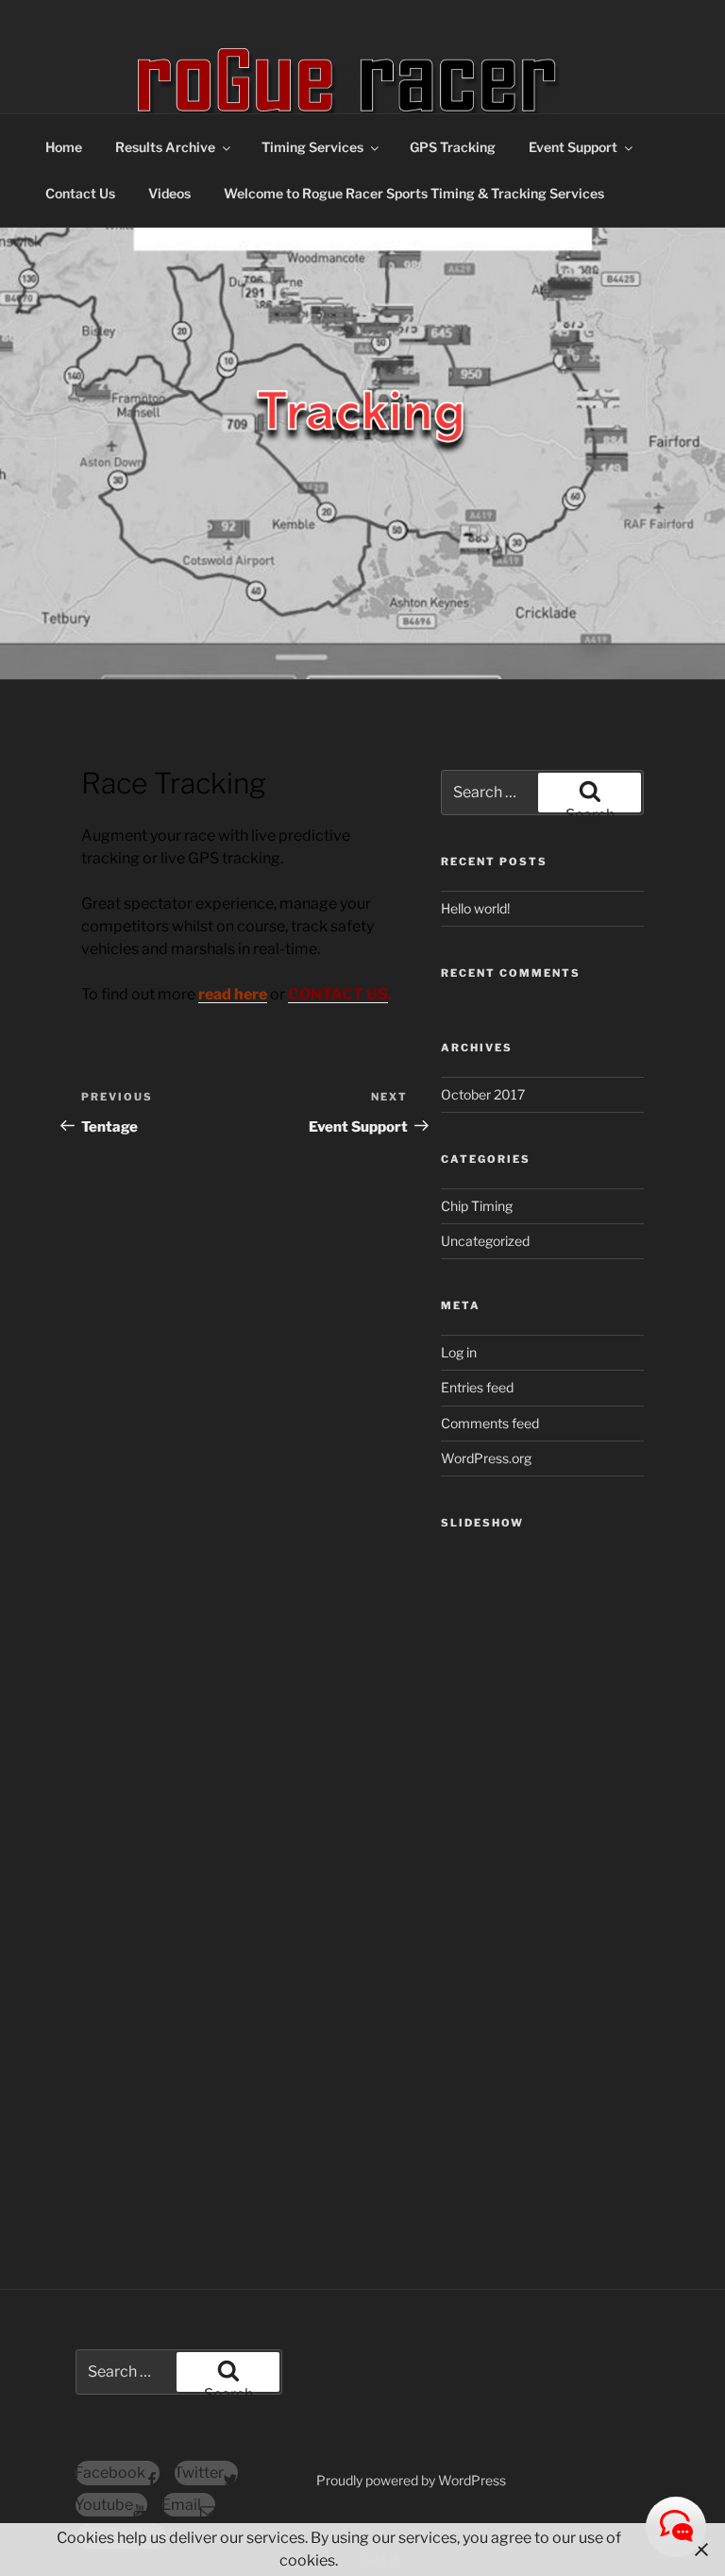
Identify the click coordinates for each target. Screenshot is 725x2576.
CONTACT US (338, 994)
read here (233, 994)
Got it (380, 2560)
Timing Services (312, 147)
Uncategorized (485, 1241)
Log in (459, 1352)
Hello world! (475, 908)
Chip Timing (477, 1206)
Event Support (573, 147)
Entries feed (477, 1387)
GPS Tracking (453, 147)
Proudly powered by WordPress (411, 2480)
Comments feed (490, 1423)
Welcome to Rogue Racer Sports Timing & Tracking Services (414, 193)
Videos (169, 193)
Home (64, 147)
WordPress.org (486, 1458)
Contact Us (80, 193)
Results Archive (165, 147)
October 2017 (483, 1094)
